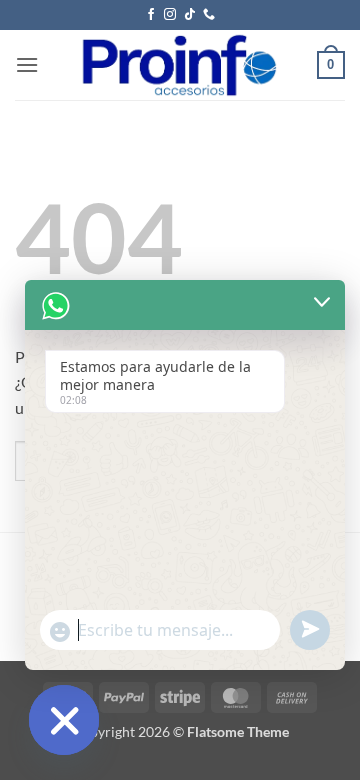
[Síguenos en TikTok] (190, 15)
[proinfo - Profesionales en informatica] (178, 65)
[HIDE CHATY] (64, 720)
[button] (27, 64)
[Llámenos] (209, 15)
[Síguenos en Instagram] (170, 15)
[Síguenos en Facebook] (151, 15)
